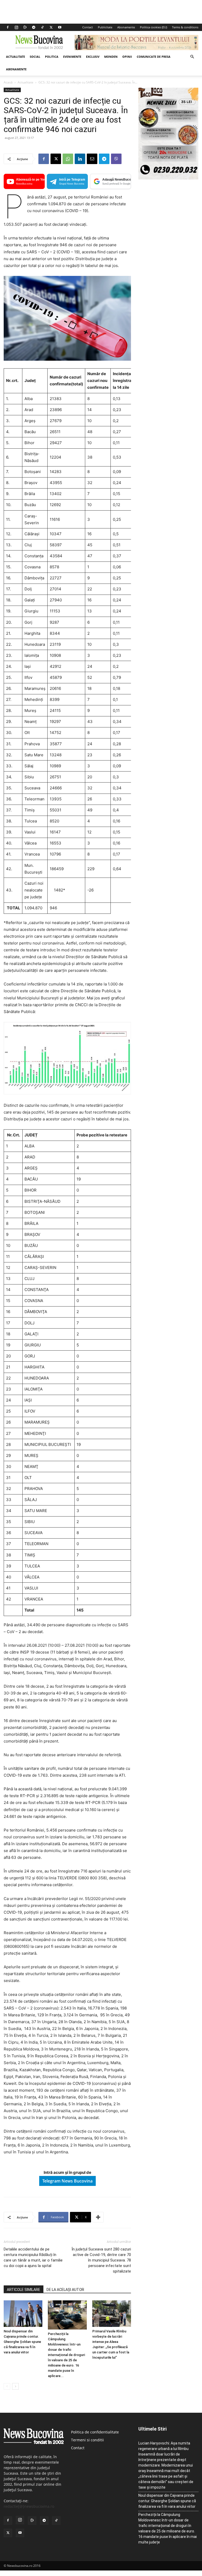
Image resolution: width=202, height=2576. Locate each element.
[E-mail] (92, 159)
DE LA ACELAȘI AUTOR (65, 2290)
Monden (111, 57)
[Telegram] (34, 27)
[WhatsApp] (68, 159)
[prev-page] (7, 2386)
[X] (51, 27)
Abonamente (126, 27)
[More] (98, 2217)
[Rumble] (25, 27)
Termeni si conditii (87, 2440)
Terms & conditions (185, 27)
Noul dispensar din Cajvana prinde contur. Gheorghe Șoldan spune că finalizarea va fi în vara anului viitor (22, 2342)
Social (35, 57)
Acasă (8, 82)
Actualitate (16, 57)
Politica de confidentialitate (95, 2432)
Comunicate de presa (154, 57)
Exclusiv (93, 57)
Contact (88, 27)
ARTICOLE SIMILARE (24, 2290)
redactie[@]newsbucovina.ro (29, 2506)
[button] (192, 57)
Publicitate (105, 27)
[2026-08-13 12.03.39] (168, 178)
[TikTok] (42, 27)
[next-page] (15, 2386)
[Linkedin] (80, 159)
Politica (52, 57)
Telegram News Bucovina (67, 2181)
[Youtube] (60, 27)
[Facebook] (8, 27)
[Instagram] (16, 27)
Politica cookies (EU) (153, 27)
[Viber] (116, 159)
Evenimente (72, 57)
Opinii (127, 57)
